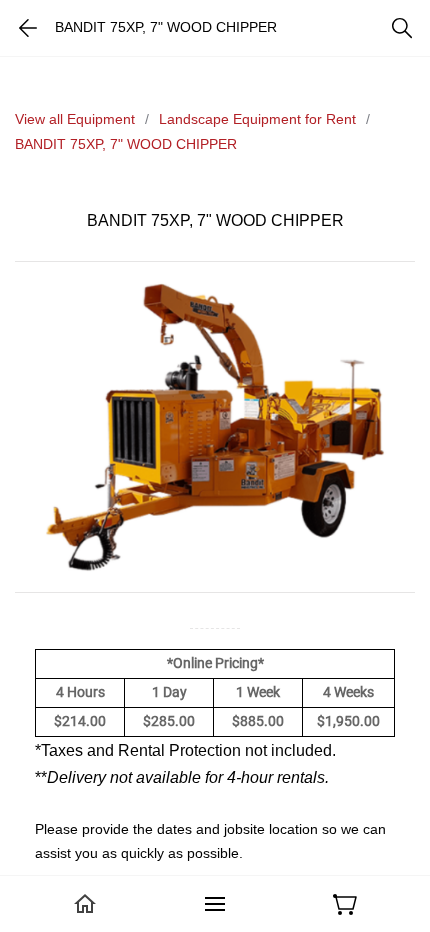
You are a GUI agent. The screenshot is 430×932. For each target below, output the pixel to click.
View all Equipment (75, 119)
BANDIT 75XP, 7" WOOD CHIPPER (126, 144)
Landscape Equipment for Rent (257, 119)
